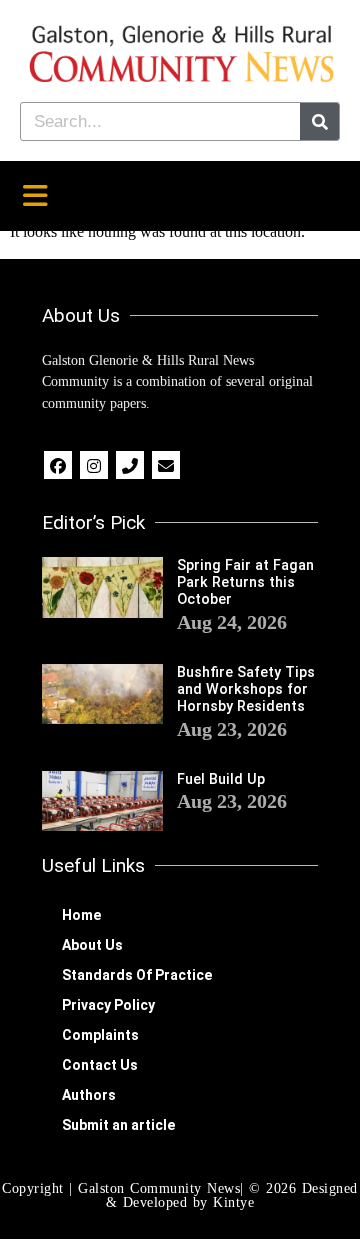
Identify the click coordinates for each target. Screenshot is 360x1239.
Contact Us (100, 1065)
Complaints (100, 1035)
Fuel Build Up (221, 779)
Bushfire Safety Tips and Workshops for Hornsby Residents (246, 690)
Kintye (233, 1202)
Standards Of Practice (137, 975)
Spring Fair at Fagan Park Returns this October (245, 583)
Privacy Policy (108, 1005)
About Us (92, 945)
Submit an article (118, 1125)
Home (81, 915)
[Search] (319, 121)
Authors (89, 1095)
